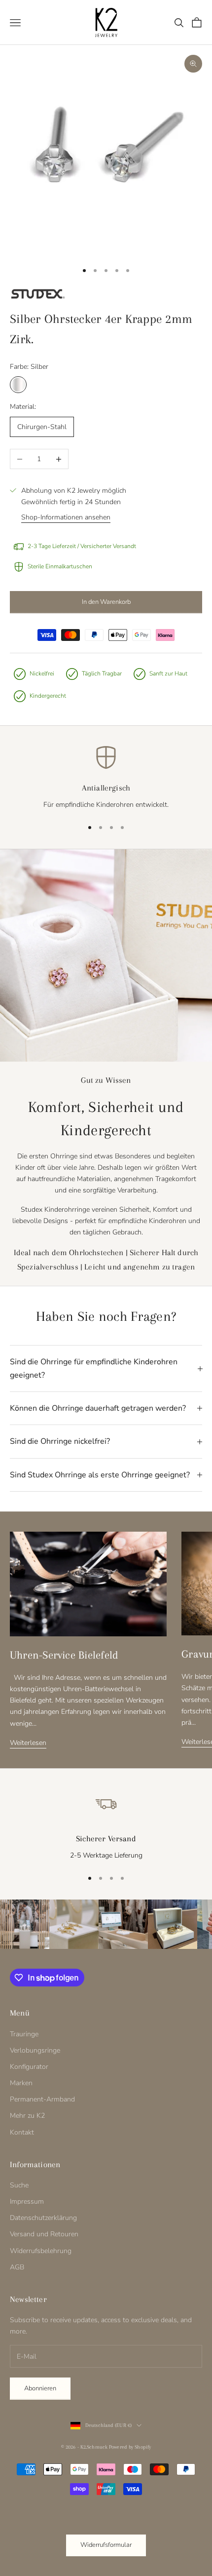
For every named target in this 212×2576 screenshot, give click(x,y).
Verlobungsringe (35, 2050)
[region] (106, 778)
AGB (17, 2267)
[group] (25, 1924)
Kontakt (22, 2132)
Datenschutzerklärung (43, 2218)
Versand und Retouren (44, 2234)
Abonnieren (40, 2388)
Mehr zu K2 (27, 2116)
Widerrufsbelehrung (41, 2251)
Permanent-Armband (42, 2099)
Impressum (27, 2201)
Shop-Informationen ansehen (66, 517)
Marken (21, 2083)
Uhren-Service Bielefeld (64, 1655)
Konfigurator (29, 2067)
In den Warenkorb (106, 602)
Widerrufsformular (106, 2545)
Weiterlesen (28, 1743)
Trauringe (24, 2034)
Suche (19, 2185)
